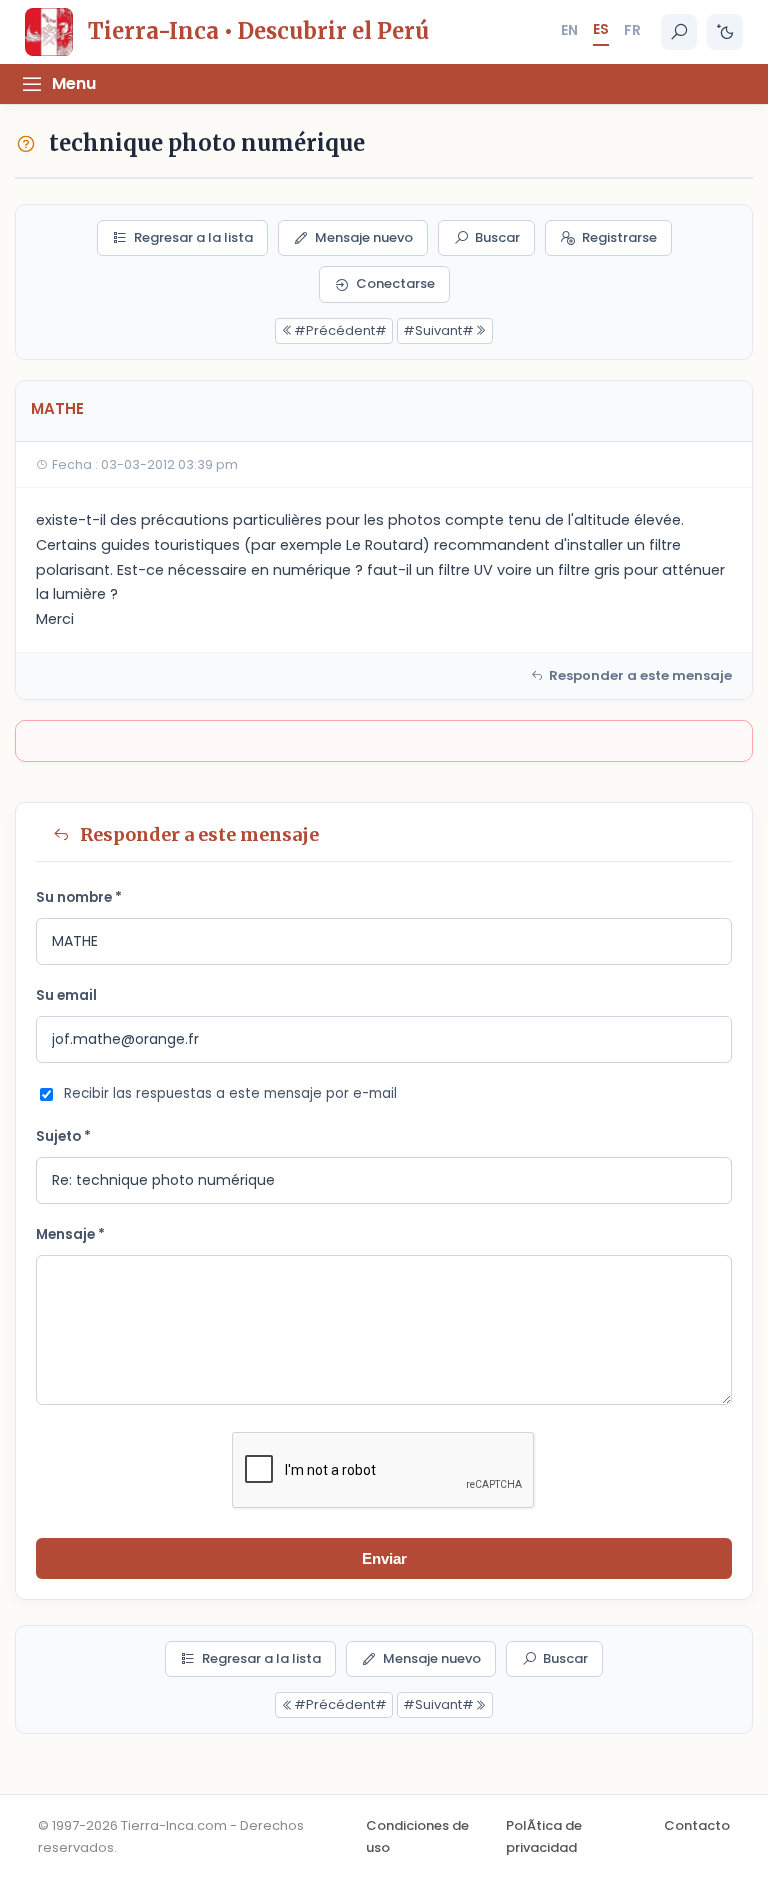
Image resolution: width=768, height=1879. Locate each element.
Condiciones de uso (417, 1836)
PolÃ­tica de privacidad (544, 1836)
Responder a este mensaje (640, 675)
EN (569, 30)
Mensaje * (70, 1234)
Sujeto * (63, 1136)
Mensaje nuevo (364, 237)
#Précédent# (340, 330)
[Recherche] (679, 32)
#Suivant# (438, 330)
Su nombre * (79, 897)
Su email (66, 995)
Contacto (697, 1825)
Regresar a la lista (193, 237)
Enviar (384, 1558)
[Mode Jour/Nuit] (725, 32)
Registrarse (619, 237)
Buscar (497, 237)
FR (632, 30)
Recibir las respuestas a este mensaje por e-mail (230, 1093)
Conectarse (395, 283)
